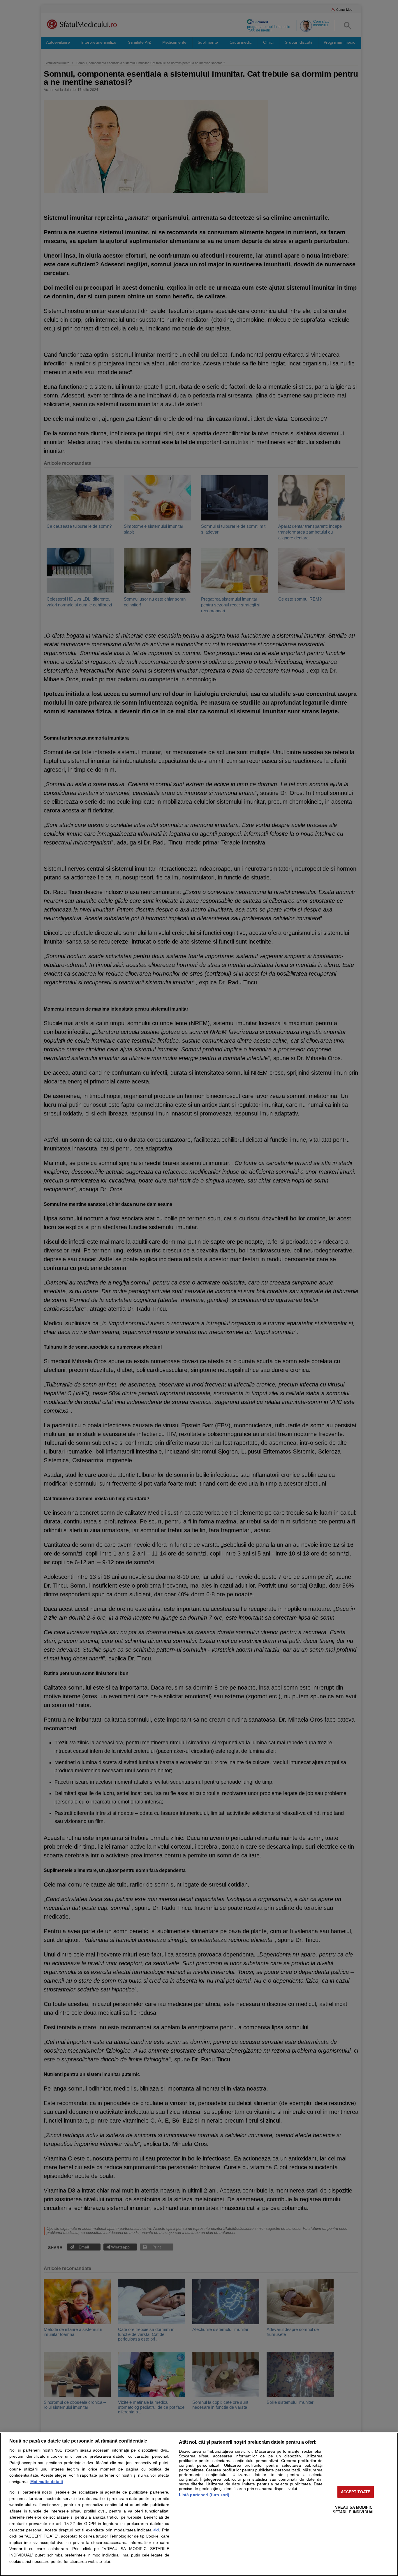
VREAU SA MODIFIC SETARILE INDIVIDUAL (354, 2510)
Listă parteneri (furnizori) (204, 2495)
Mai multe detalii (47, 2482)
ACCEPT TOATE (356, 2492)
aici (156, 2530)
